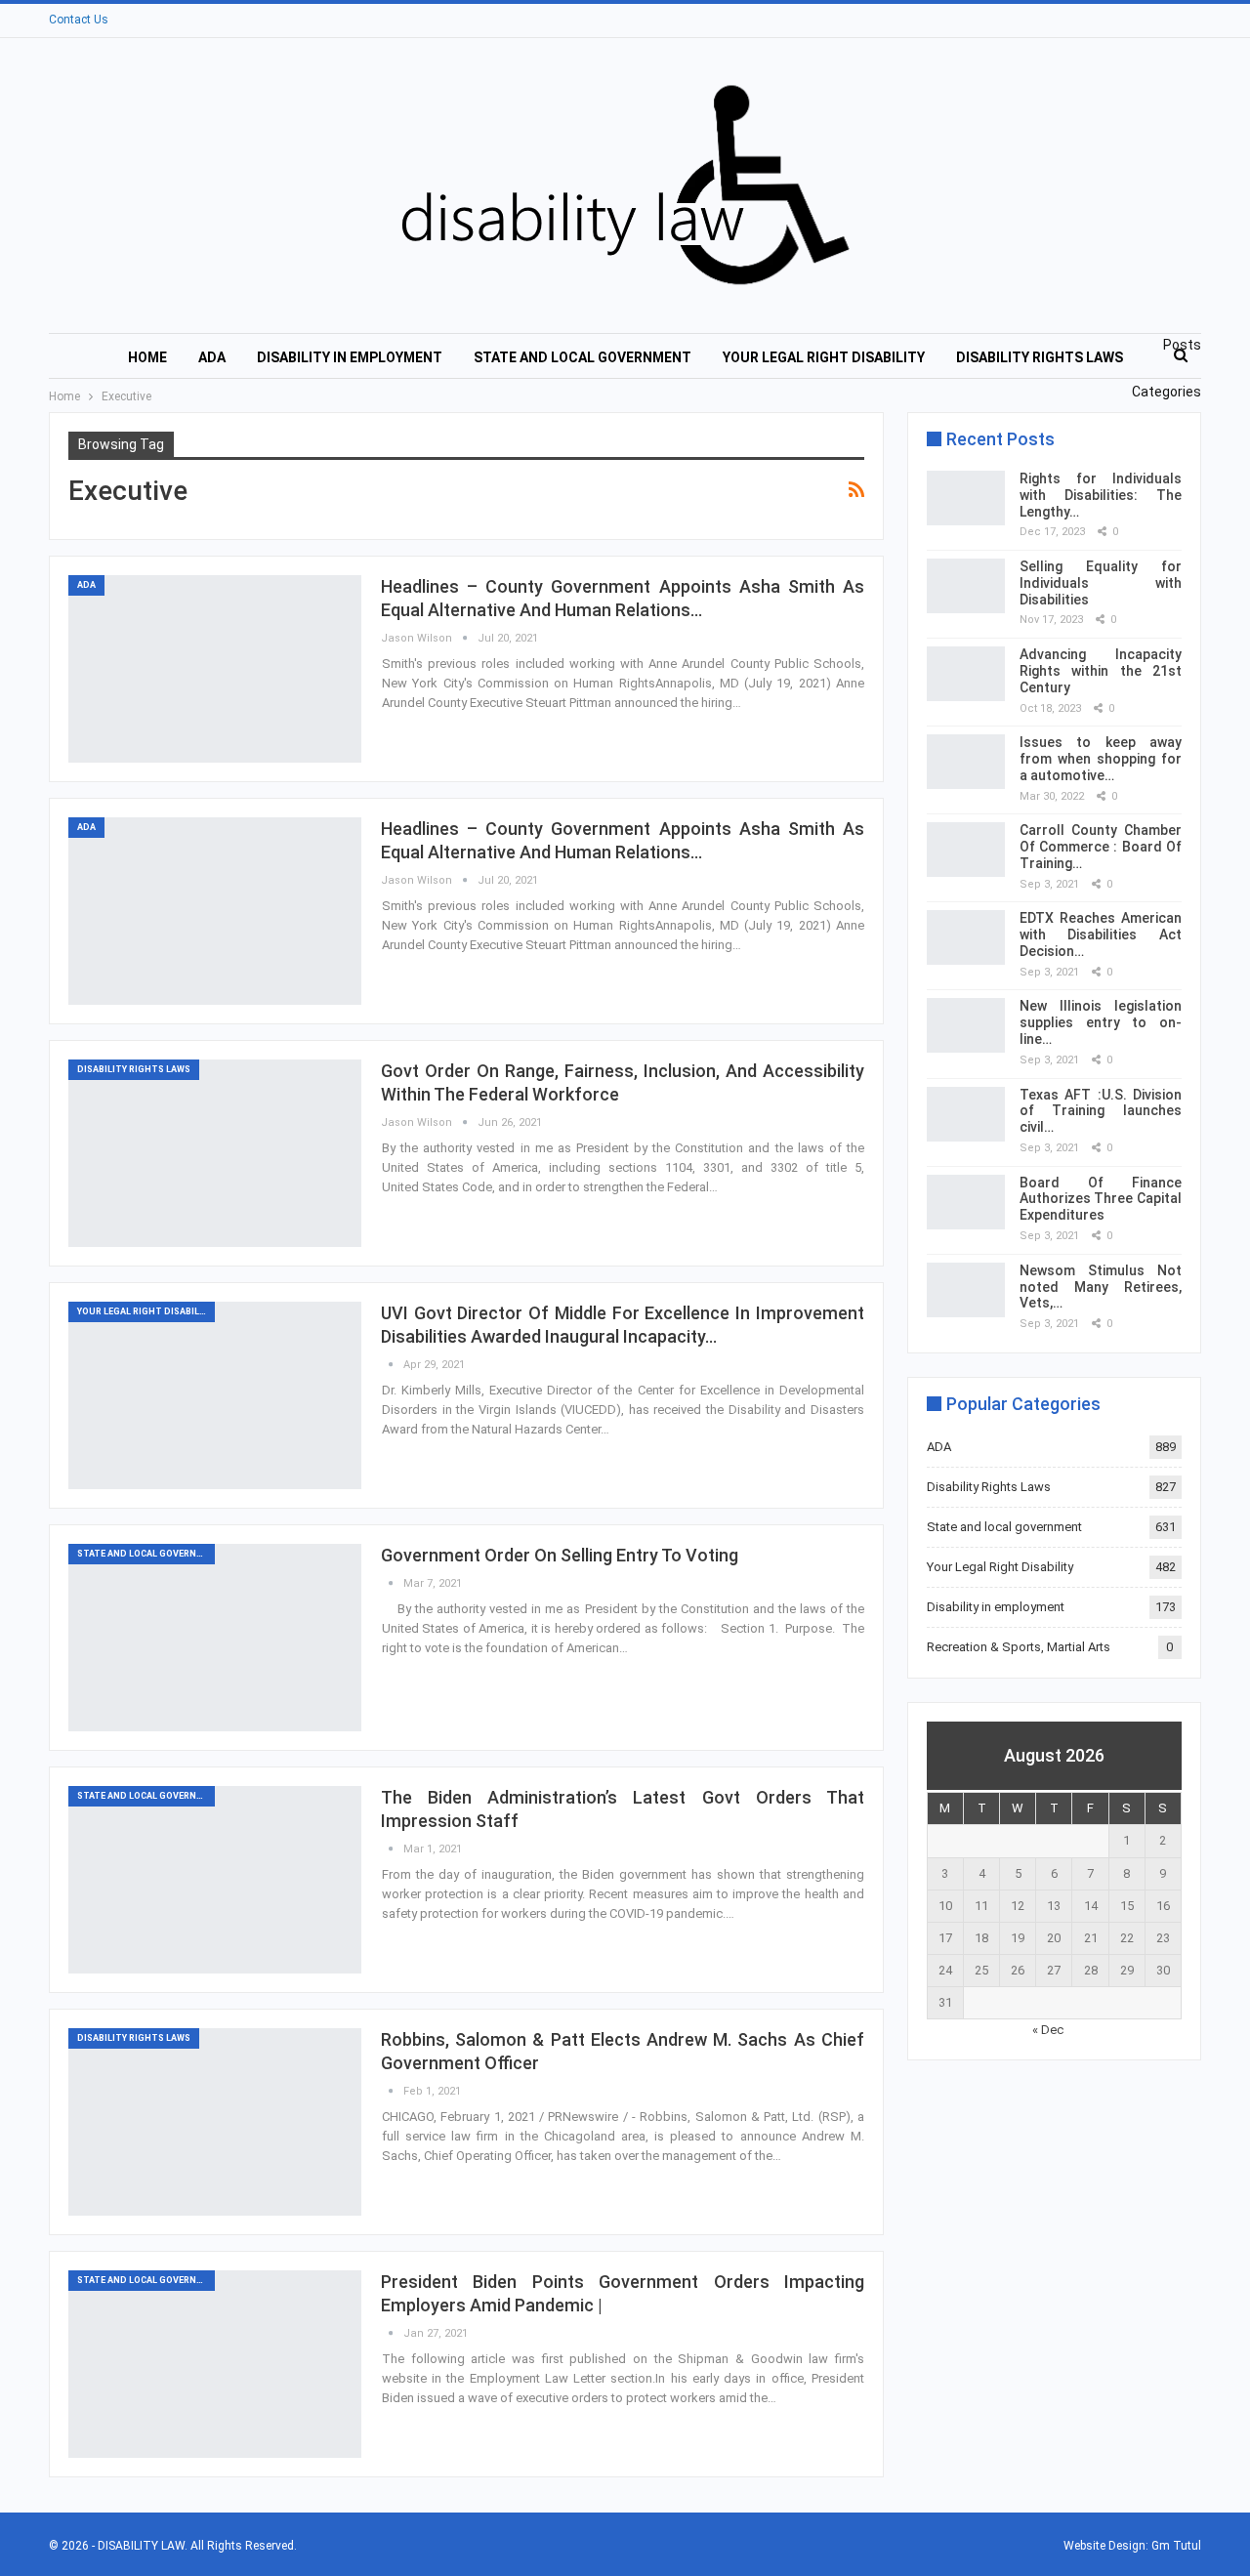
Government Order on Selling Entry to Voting (560, 1555)
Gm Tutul (1176, 2546)
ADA (212, 357)
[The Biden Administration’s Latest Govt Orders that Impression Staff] (215, 1880)
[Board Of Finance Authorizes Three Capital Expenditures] (966, 1202)
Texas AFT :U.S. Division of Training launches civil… (1101, 1111)
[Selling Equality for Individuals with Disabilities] (966, 586)
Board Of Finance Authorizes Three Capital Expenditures (1101, 1199)
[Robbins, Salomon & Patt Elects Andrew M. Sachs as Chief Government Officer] (215, 2122)
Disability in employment (350, 357)
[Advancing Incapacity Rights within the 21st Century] (966, 674)
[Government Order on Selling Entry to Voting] (215, 1638)
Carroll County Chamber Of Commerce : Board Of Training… (1101, 847)
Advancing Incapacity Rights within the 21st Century (1101, 671)
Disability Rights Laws (1040, 357)
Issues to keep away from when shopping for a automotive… (1101, 759)
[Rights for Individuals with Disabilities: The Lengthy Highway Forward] (966, 498)
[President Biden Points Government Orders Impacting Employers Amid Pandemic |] (215, 2364)
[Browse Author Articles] (392, 1365)
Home (147, 357)
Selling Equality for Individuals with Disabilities (1101, 583)
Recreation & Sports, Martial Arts (1019, 1647)
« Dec (1048, 2030)
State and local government (583, 357)
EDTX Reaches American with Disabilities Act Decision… (1101, 935)
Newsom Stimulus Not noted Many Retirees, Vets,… (1101, 1287)
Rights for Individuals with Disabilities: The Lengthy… (1101, 495)
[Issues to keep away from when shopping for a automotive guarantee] (966, 762)
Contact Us (79, 20)
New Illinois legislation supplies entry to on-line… (1101, 1022)
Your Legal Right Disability (824, 357)
